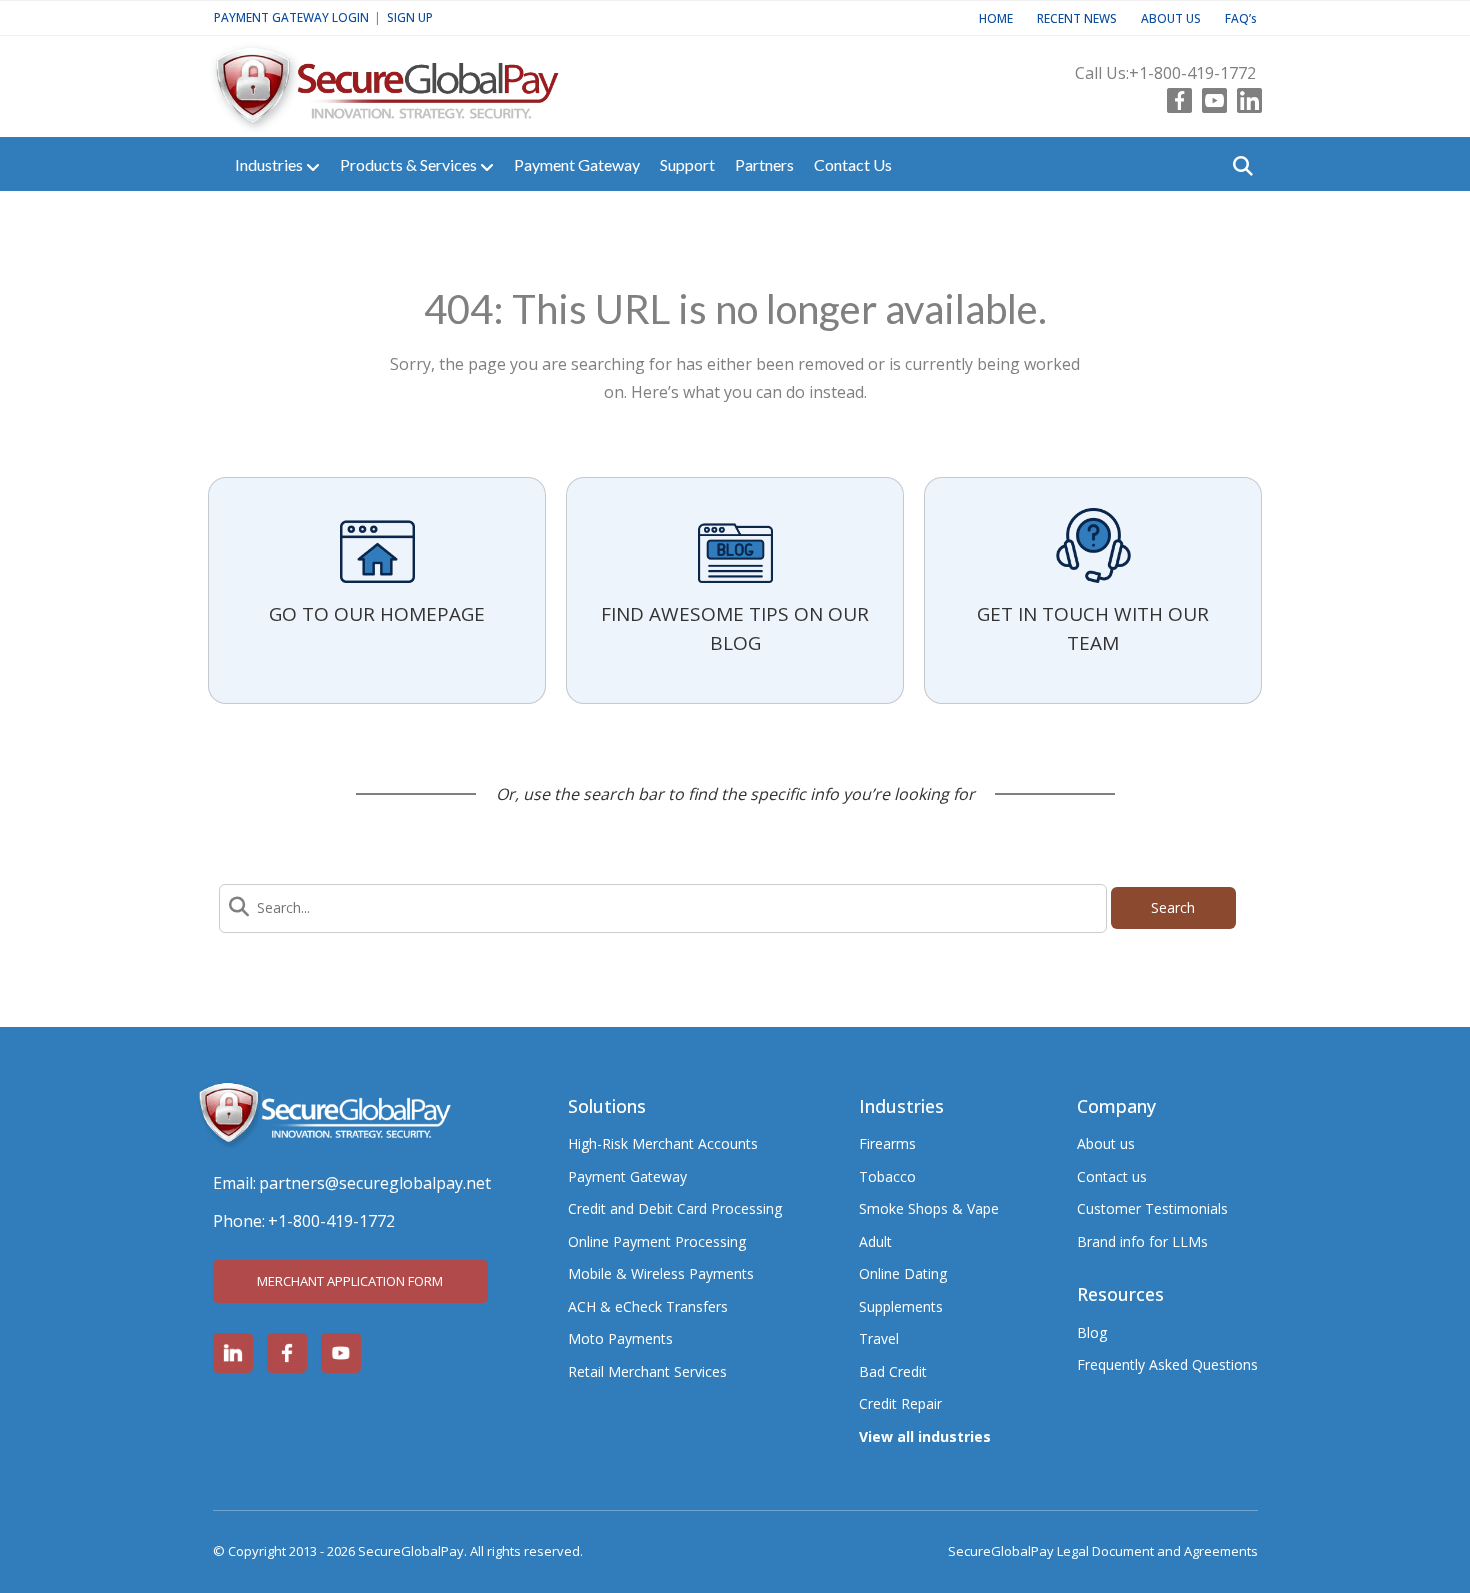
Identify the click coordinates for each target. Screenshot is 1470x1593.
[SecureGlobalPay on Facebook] (287, 1353)
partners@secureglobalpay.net (375, 1183)
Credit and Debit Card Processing (675, 1208)
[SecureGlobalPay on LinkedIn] (233, 1353)
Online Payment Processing (657, 1241)
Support (687, 164)
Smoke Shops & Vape (929, 1208)
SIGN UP (410, 17)
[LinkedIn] (1244, 96)
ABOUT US (1171, 18)
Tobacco (887, 1176)
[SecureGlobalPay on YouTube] (341, 1353)
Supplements (901, 1306)
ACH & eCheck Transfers (648, 1306)
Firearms (887, 1143)
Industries (270, 164)
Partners (764, 164)
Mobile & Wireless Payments (661, 1273)
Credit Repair (900, 1403)
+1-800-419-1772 (1192, 73)
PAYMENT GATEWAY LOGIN (291, 17)
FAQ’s (1241, 18)
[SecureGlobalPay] (418, 78)
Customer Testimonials (1152, 1208)
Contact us (1112, 1176)
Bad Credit (893, 1371)
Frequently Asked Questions (1167, 1364)
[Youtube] (1209, 96)
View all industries (925, 1436)
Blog (1092, 1332)
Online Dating (903, 1273)
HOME (996, 18)
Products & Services (410, 164)
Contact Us (853, 164)
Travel (879, 1338)
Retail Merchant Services (647, 1371)
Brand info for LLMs (1142, 1241)
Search (1173, 907)
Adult (875, 1241)
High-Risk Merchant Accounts (663, 1143)
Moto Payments (620, 1338)
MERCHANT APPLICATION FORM (350, 1281)
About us (1106, 1143)
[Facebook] (1174, 96)
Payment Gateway (577, 164)
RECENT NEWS (1077, 18)
